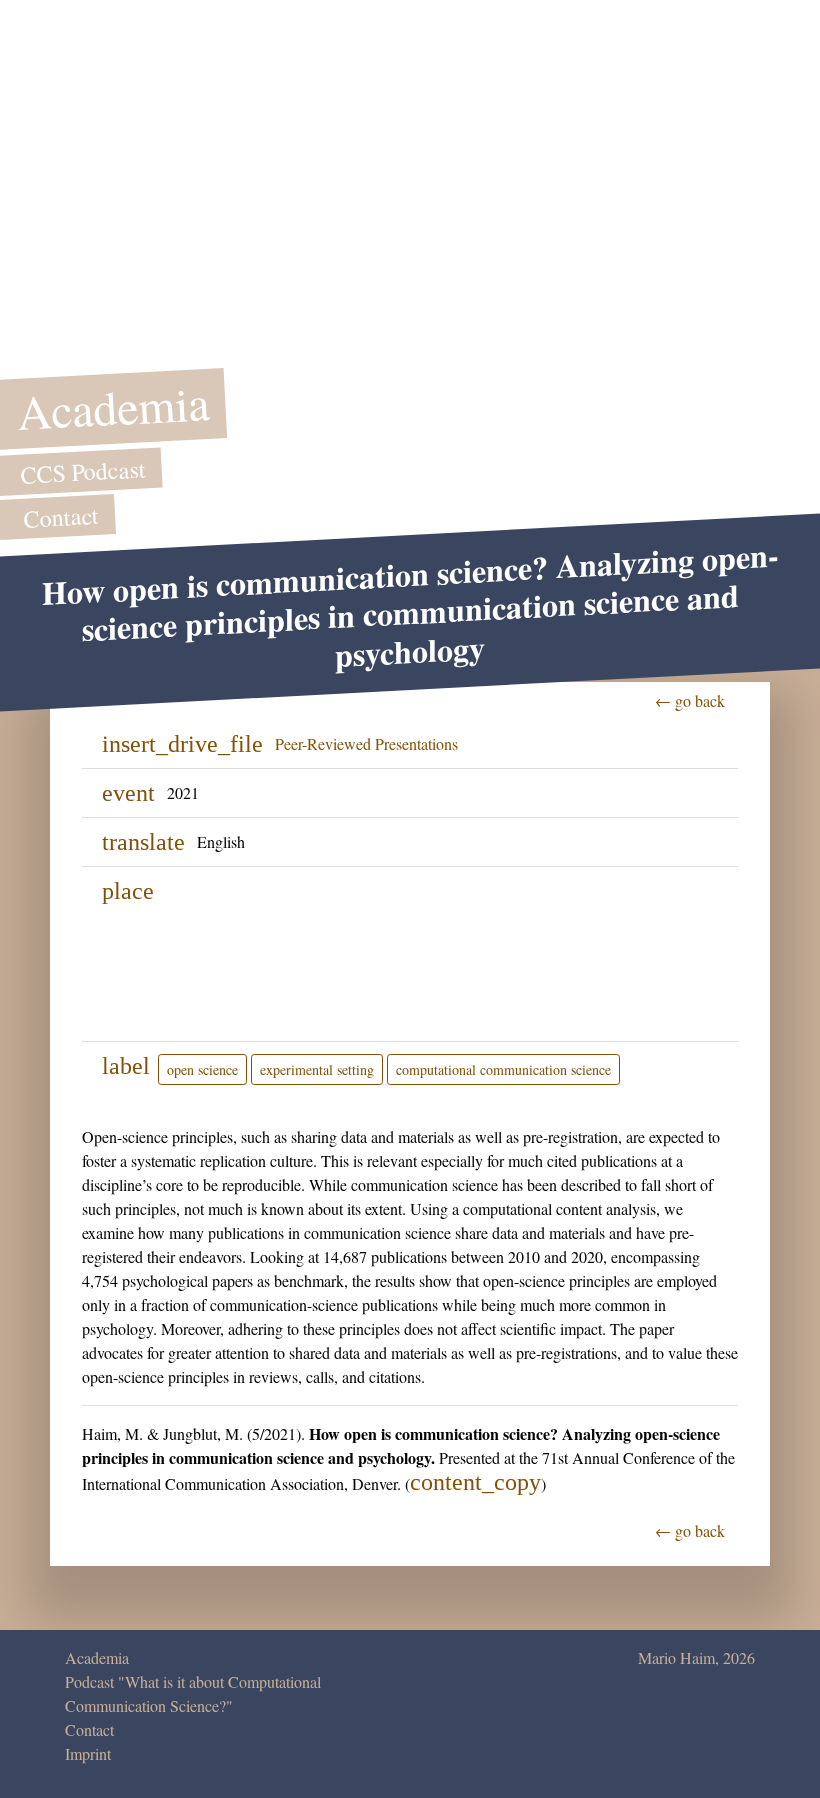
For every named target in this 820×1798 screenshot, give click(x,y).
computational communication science (503, 1069)
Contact (89, 1729)
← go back (690, 700)
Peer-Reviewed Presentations (366, 743)
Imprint (88, 1753)
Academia (97, 1657)
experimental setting (317, 1069)
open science (202, 1069)
